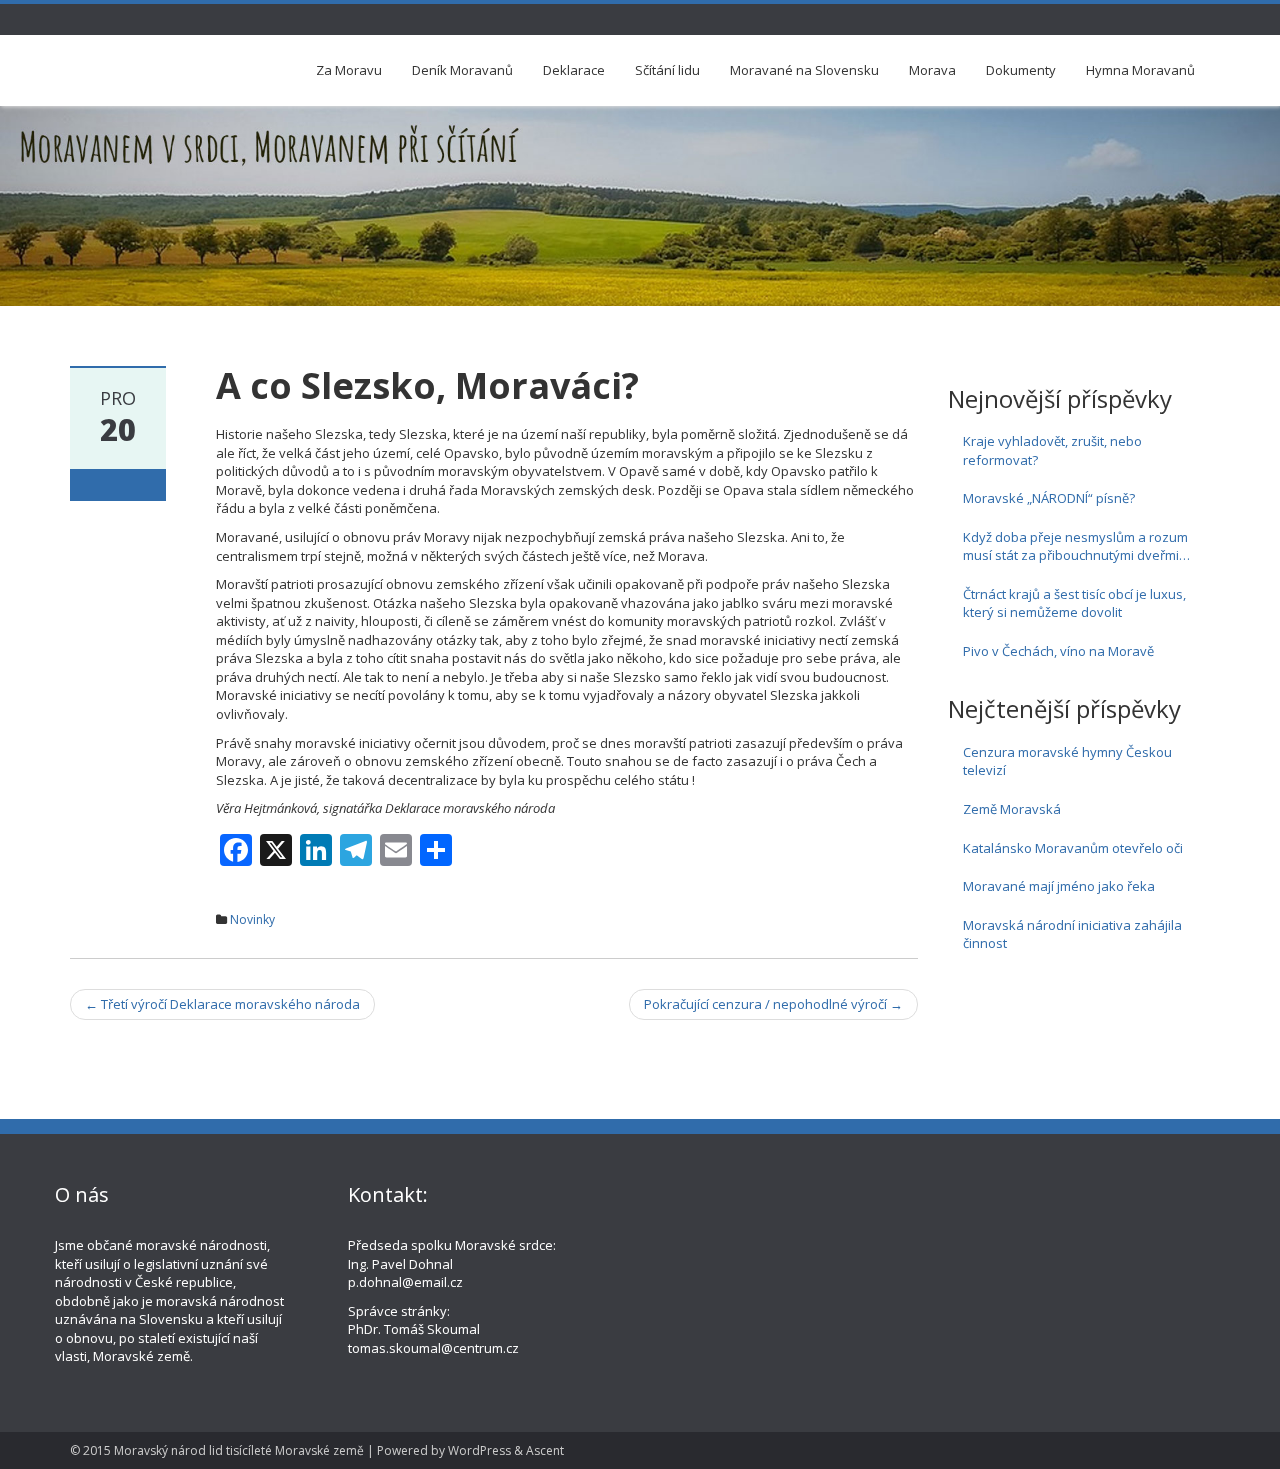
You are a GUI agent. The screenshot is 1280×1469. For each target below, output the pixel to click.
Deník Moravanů (462, 70)
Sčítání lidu (667, 70)
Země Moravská (1012, 809)
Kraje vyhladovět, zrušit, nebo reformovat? (1052, 450)
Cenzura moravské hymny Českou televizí (1067, 761)
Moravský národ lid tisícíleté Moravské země (239, 1450)
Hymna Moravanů (1140, 70)
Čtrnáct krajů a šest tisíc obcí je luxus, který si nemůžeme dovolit (1074, 603)
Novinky (252, 919)
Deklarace (574, 70)
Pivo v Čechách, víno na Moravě (1058, 651)
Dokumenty (1021, 70)
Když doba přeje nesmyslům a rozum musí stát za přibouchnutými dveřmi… (1076, 546)
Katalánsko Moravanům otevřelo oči (1073, 848)
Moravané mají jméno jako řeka (1059, 886)
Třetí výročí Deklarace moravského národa (222, 1004)
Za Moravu (349, 70)
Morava (932, 70)
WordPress (479, 1450)
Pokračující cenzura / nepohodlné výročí (773, 1004)
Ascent (545, 1450)
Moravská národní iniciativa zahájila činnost (1072, 934)
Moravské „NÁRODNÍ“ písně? (1049, 498)
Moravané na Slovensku (804, 70)
